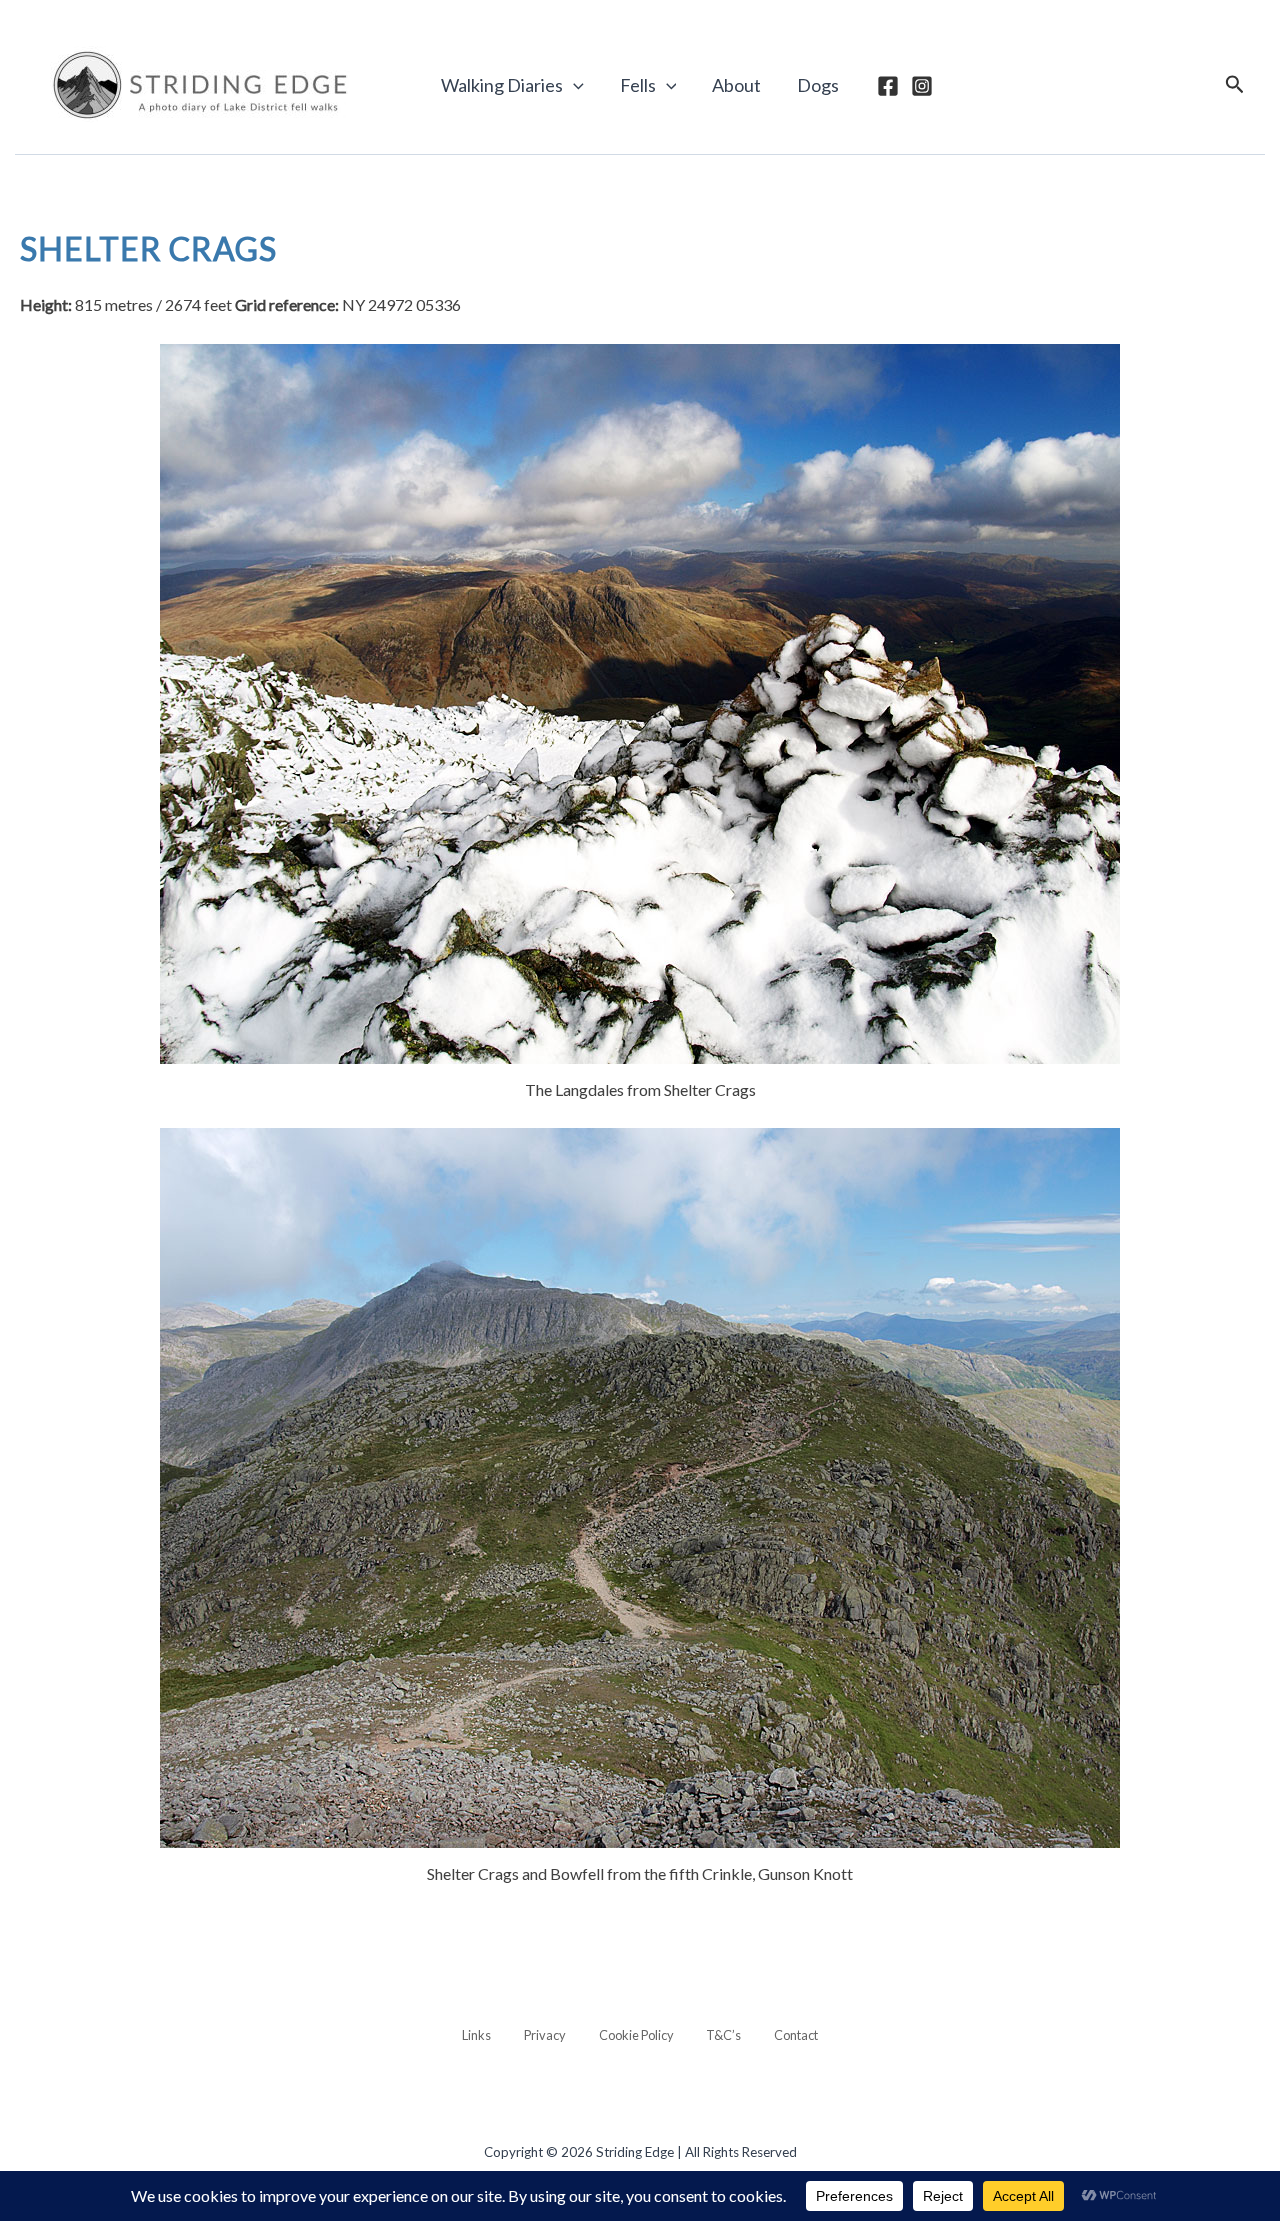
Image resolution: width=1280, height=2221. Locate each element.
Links (476, 2035)
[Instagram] (922, 86)
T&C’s (723, 2035)
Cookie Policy (636, 2035)
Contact (796, 2035)
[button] (573, 85)
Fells (638, 85)
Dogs (818, 85)
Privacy (545, 2035)
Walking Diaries (502, 85)
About (736, 85)
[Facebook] (888, 86)
